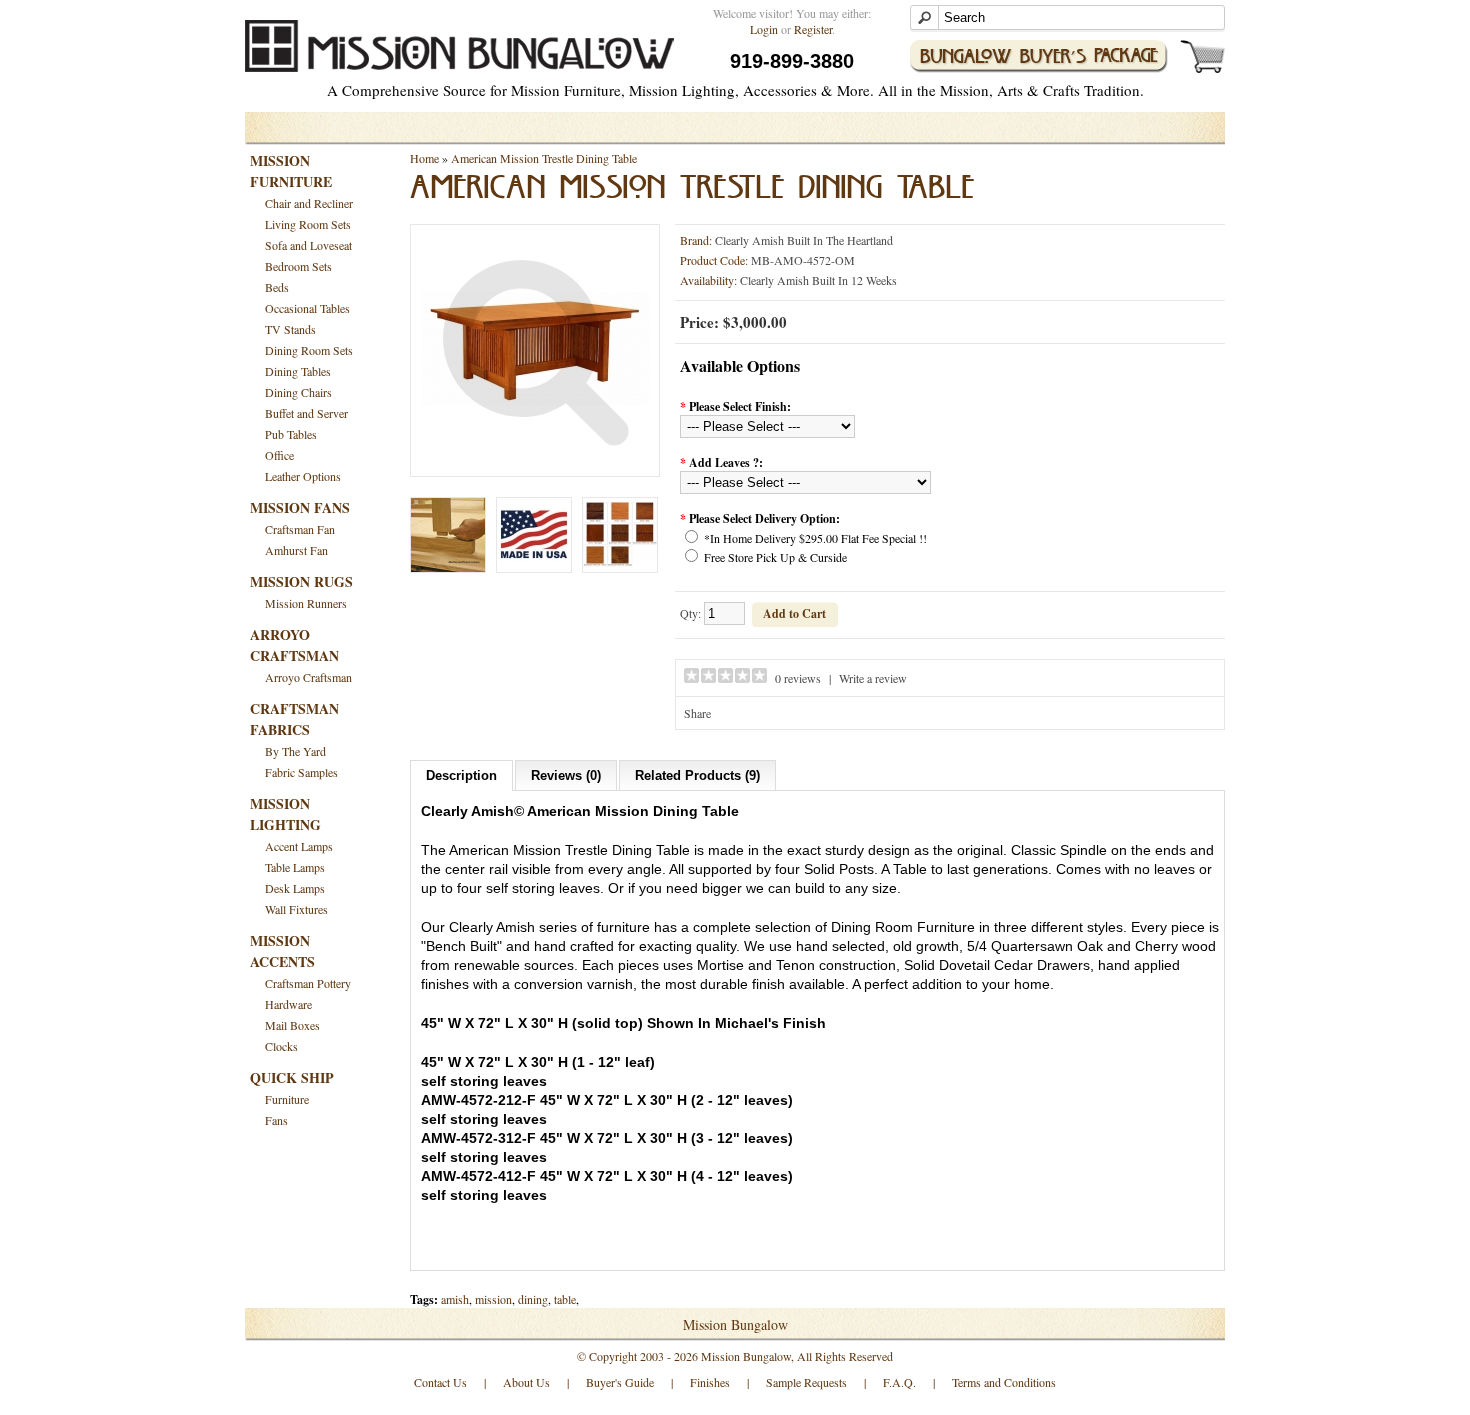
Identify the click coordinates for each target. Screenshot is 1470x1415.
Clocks (281, 1046)
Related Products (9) (697, 775)
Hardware (288, 1004)
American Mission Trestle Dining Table (544, 158)
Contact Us (440, 1382)
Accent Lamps (299, 846)
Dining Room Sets (309, 350)
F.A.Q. (899, 1382)
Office (279, 455)
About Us (526, 1382)
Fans (276, 1120)
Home (424, 158)
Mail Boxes (292, 1025)
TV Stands (290, 329)
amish (455, 1299)
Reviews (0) (566, 775)
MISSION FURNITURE (291, 171)
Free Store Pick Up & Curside (775, 557)
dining (533, 1299)
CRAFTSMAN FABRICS (294, 719)
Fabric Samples (301, 772)
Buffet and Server (306, 413)
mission (493, 1299)
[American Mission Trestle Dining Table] (535, 458)
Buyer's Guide (620, 1382)
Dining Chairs (298, 392)
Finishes (710, 1382)
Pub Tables (291, 434)
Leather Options (303, 476)
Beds (277, 287)
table (565, 1299)
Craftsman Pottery (308, 983)
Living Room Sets (308, 224)
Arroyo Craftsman (308, 677)
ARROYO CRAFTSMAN (294, 645)
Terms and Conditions (1004, 1382)
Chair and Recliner (309, 203)
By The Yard (295, 751)
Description (461, 775)
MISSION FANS (300, 507)
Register (813, 29)
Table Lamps (295, 867)
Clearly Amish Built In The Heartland (804, 240)
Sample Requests (806, 1382)
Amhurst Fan (296, 550)
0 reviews (798, 678)
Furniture (287, 1099)
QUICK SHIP (292, 1077)
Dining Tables (298, 371)
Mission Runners (306, 603)
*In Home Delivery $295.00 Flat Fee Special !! (815, 538)
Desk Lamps (295, 888)
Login (764, 29)
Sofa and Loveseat (308, 245)
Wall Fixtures (296, 909)
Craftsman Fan (300, 529)
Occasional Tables (307, 308)
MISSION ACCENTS (282, 951)
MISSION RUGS (301, 581)
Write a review (873, 678)
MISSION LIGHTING (285, 814)
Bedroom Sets (298, 266)
